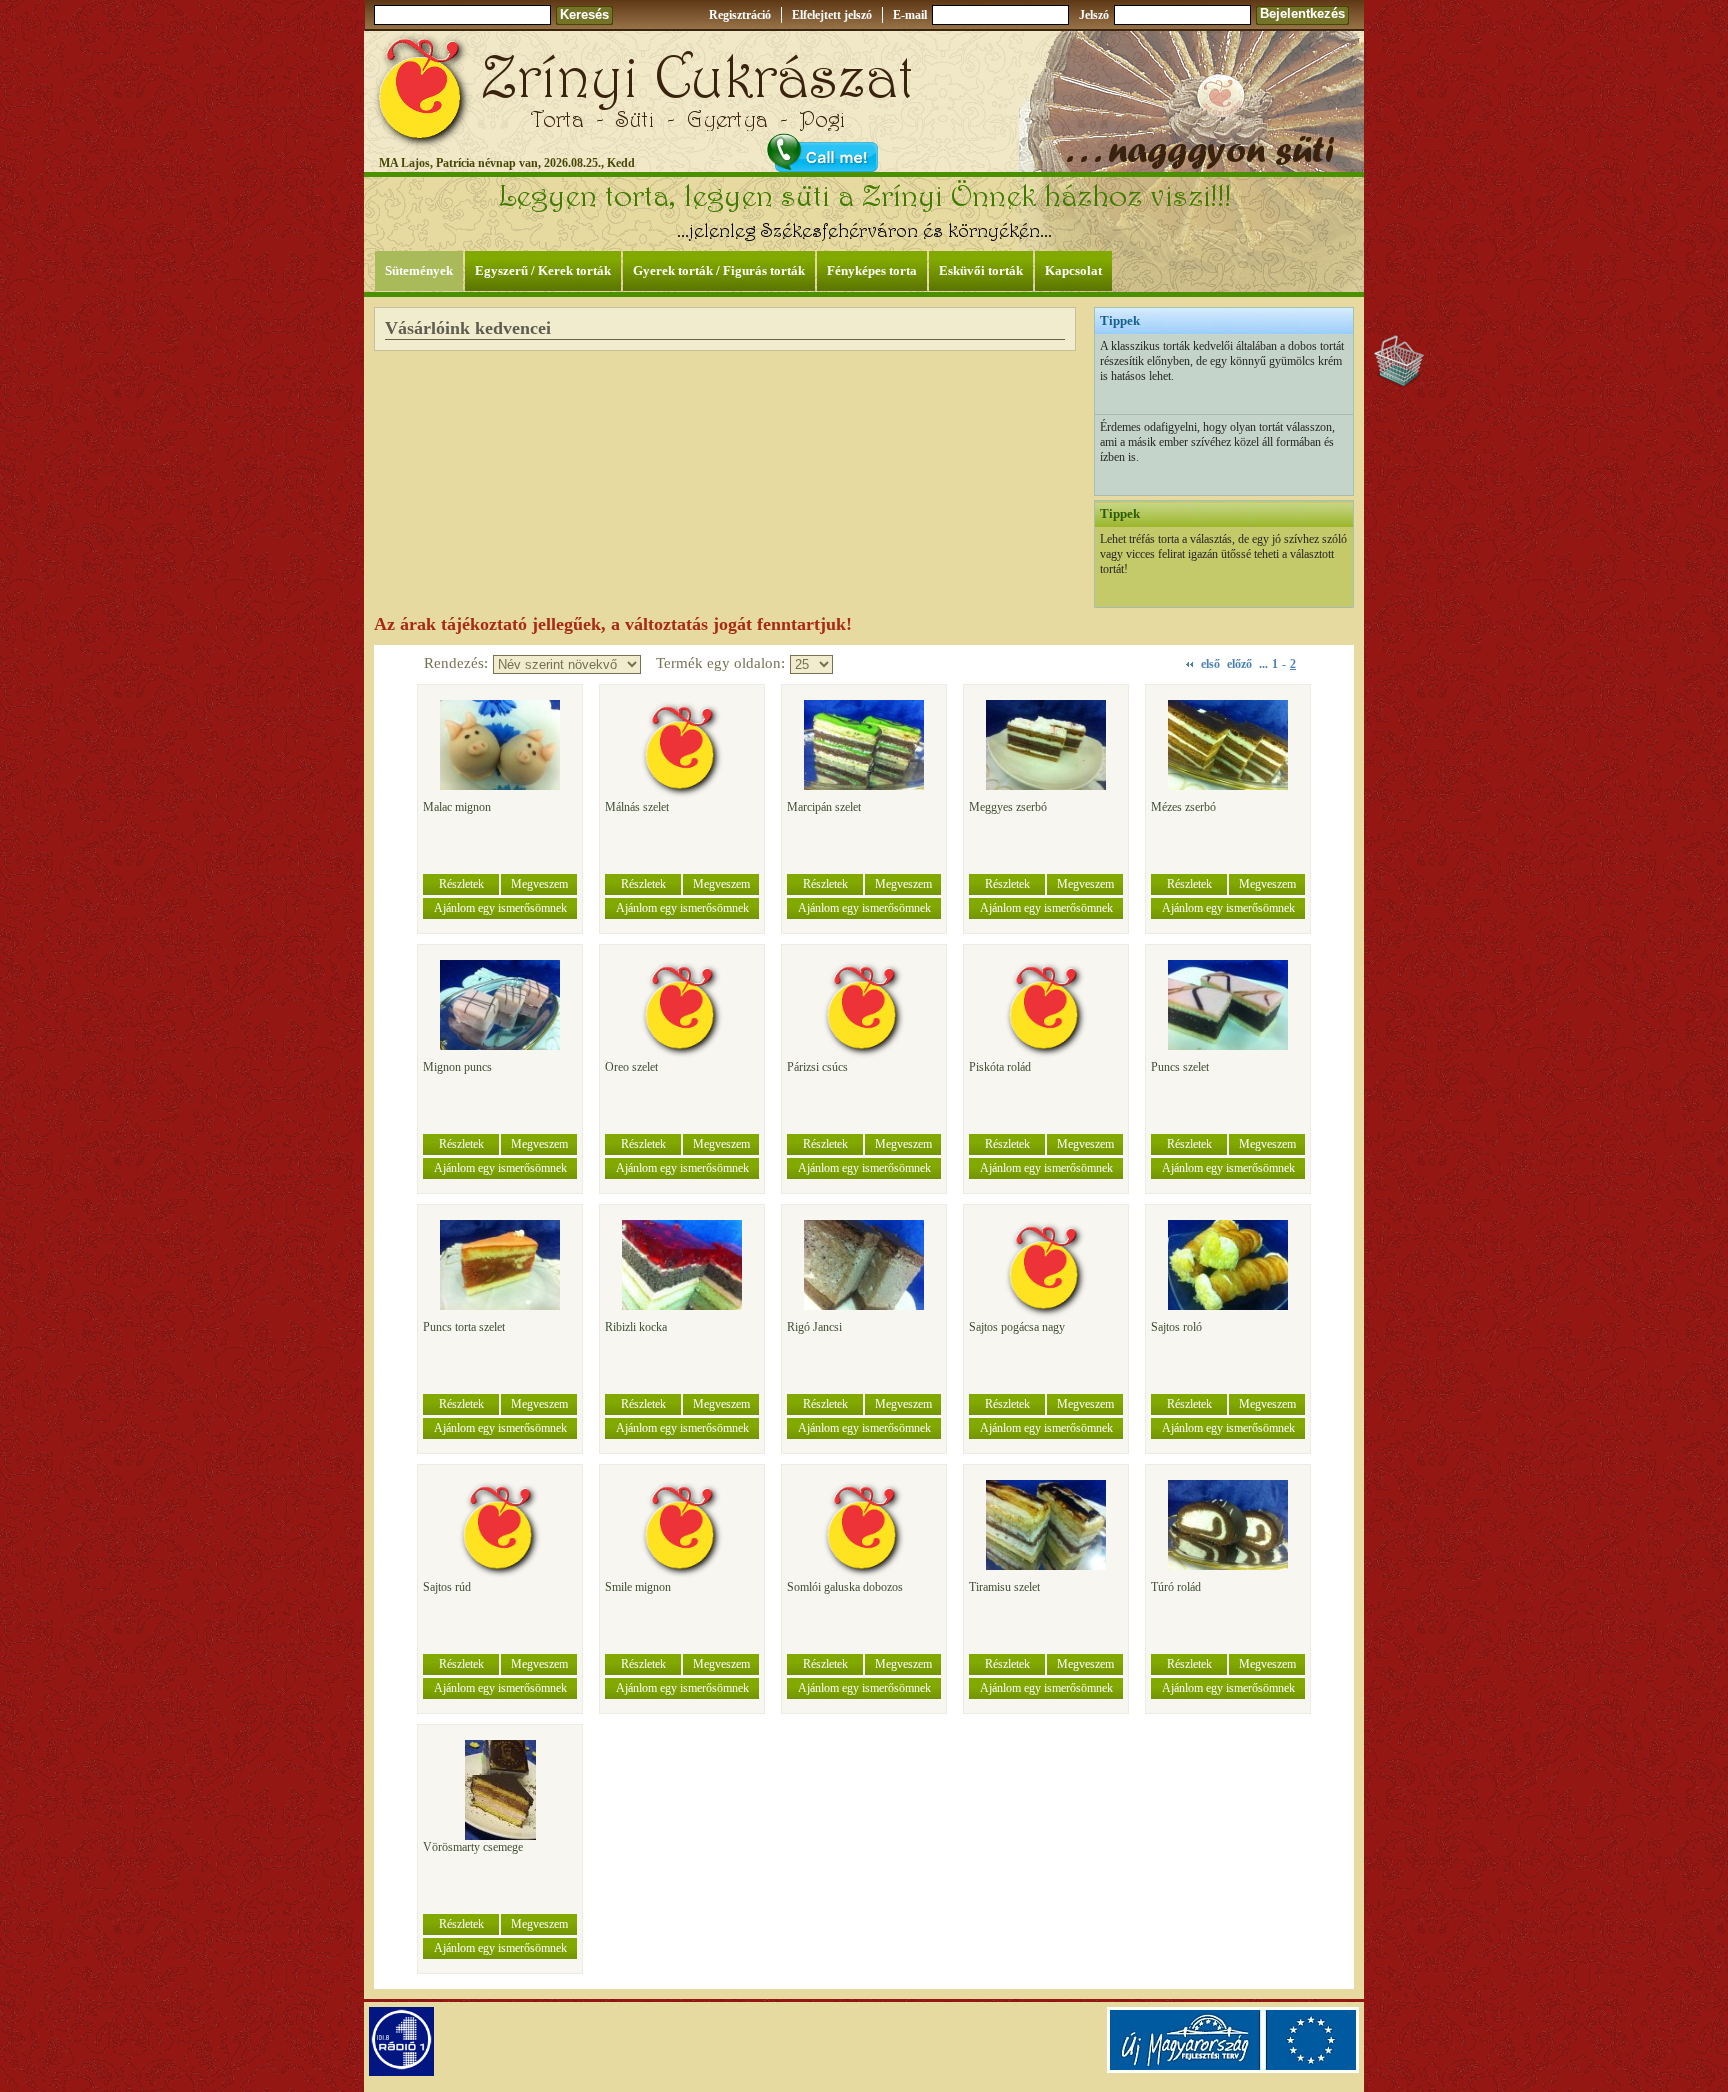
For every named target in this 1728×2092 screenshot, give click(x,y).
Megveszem (539, 884)
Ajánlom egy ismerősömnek (500, 908)
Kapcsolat (1073, 270)
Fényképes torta (872, 270)
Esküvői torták (981, 270)
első (1210, 664)
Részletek (461, 884)
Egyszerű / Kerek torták (543, 270)
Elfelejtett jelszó (832, 15)
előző (1239, 664)
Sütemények (419, 270)
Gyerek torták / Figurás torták (719, 270)
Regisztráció (740, 15)
